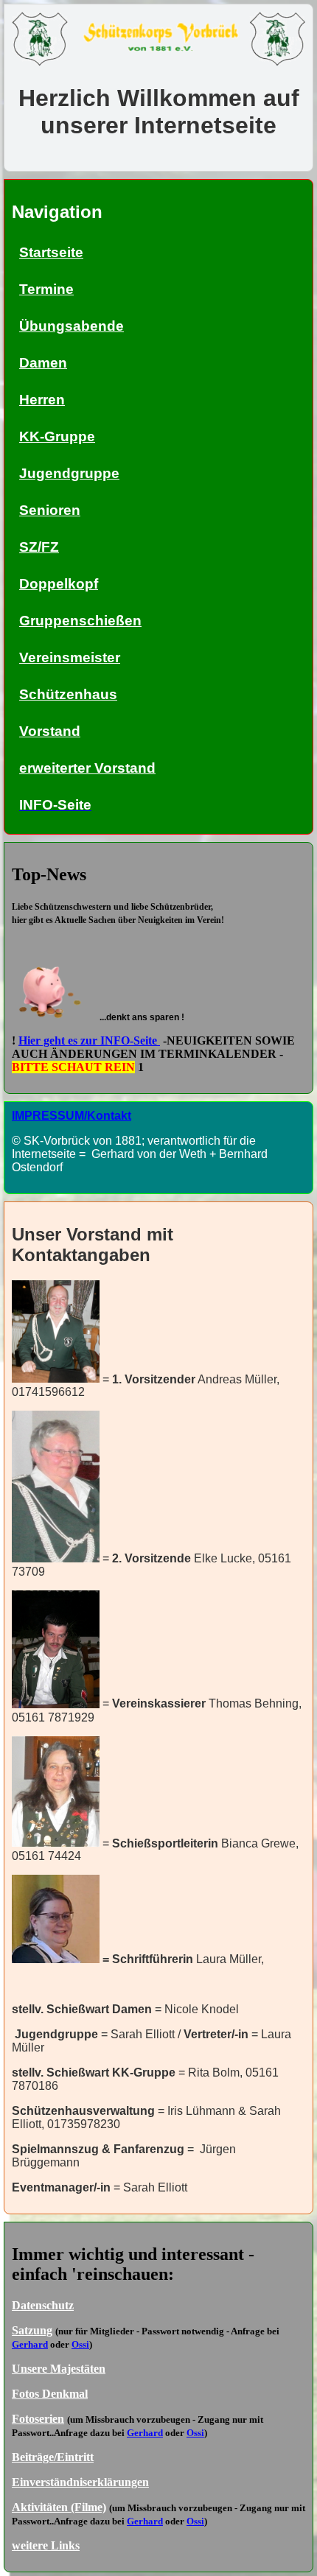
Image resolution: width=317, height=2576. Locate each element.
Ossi (80, 2344)
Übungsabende (72, 326)
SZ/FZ (39, 547)
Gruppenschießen (80, 621)
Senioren (50, 510)
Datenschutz (43, 2305)
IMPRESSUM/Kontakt (72, 1116)
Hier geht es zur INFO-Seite (89, 1040)
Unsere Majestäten (59, 2369)
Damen (43, 363)
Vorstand (50, 731)
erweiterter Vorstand (87, 768)
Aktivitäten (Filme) (59, 2507)
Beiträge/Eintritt (53, 2457)
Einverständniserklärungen (80, 2482)
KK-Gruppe (57, 436)
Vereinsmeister (70, 657)
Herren (42, 400)
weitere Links (46, 2545)
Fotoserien (38, 2419)
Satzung (32, 2330)
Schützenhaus (68, 694)
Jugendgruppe (69, 473)
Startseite (51, 252)
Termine (46, 289)
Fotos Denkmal (50, 2394)
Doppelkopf (59, 584)
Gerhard (30, 2344)
